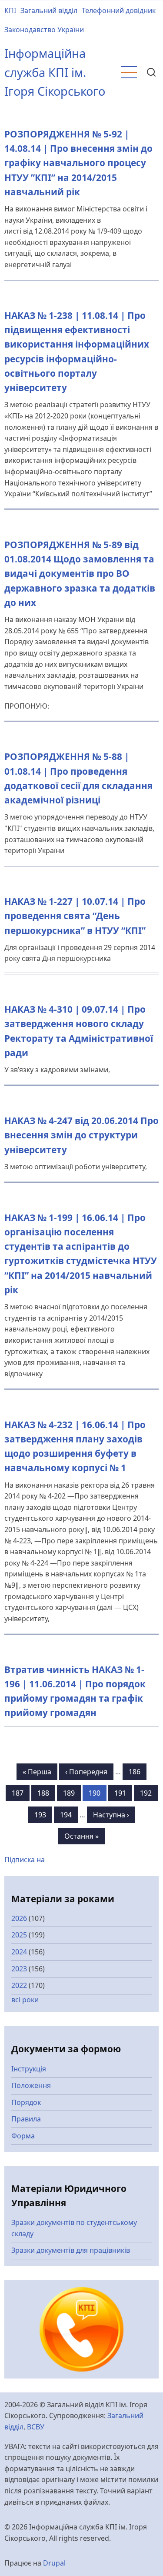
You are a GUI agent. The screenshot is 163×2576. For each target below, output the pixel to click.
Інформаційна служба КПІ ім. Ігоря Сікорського (55, 72)
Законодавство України (44, 30)
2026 (19, 1918)
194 (69, 1815)
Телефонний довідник (119, 10)
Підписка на (25, 1860)
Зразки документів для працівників (71, 2250)
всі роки (25, 2000)
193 (43, 1815)
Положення (31, 2085)
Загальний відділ (49, 10)
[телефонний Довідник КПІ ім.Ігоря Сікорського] (82, 2328)
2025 (19, 1935)
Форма (23, 2136)
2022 (19, 1985)
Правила (26, 2119)
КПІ (10, 10)
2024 (19, 1952)
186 (138, 1772)
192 (149, 1793)
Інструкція (29, 2069)
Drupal (54, 2563)
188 (46, 1793)
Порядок (26, 2102)
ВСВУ (36, 2427)
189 (72, 1793)
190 (98, 1793)
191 (123, 1793)
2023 (19, 1969)
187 (21, 1793)
